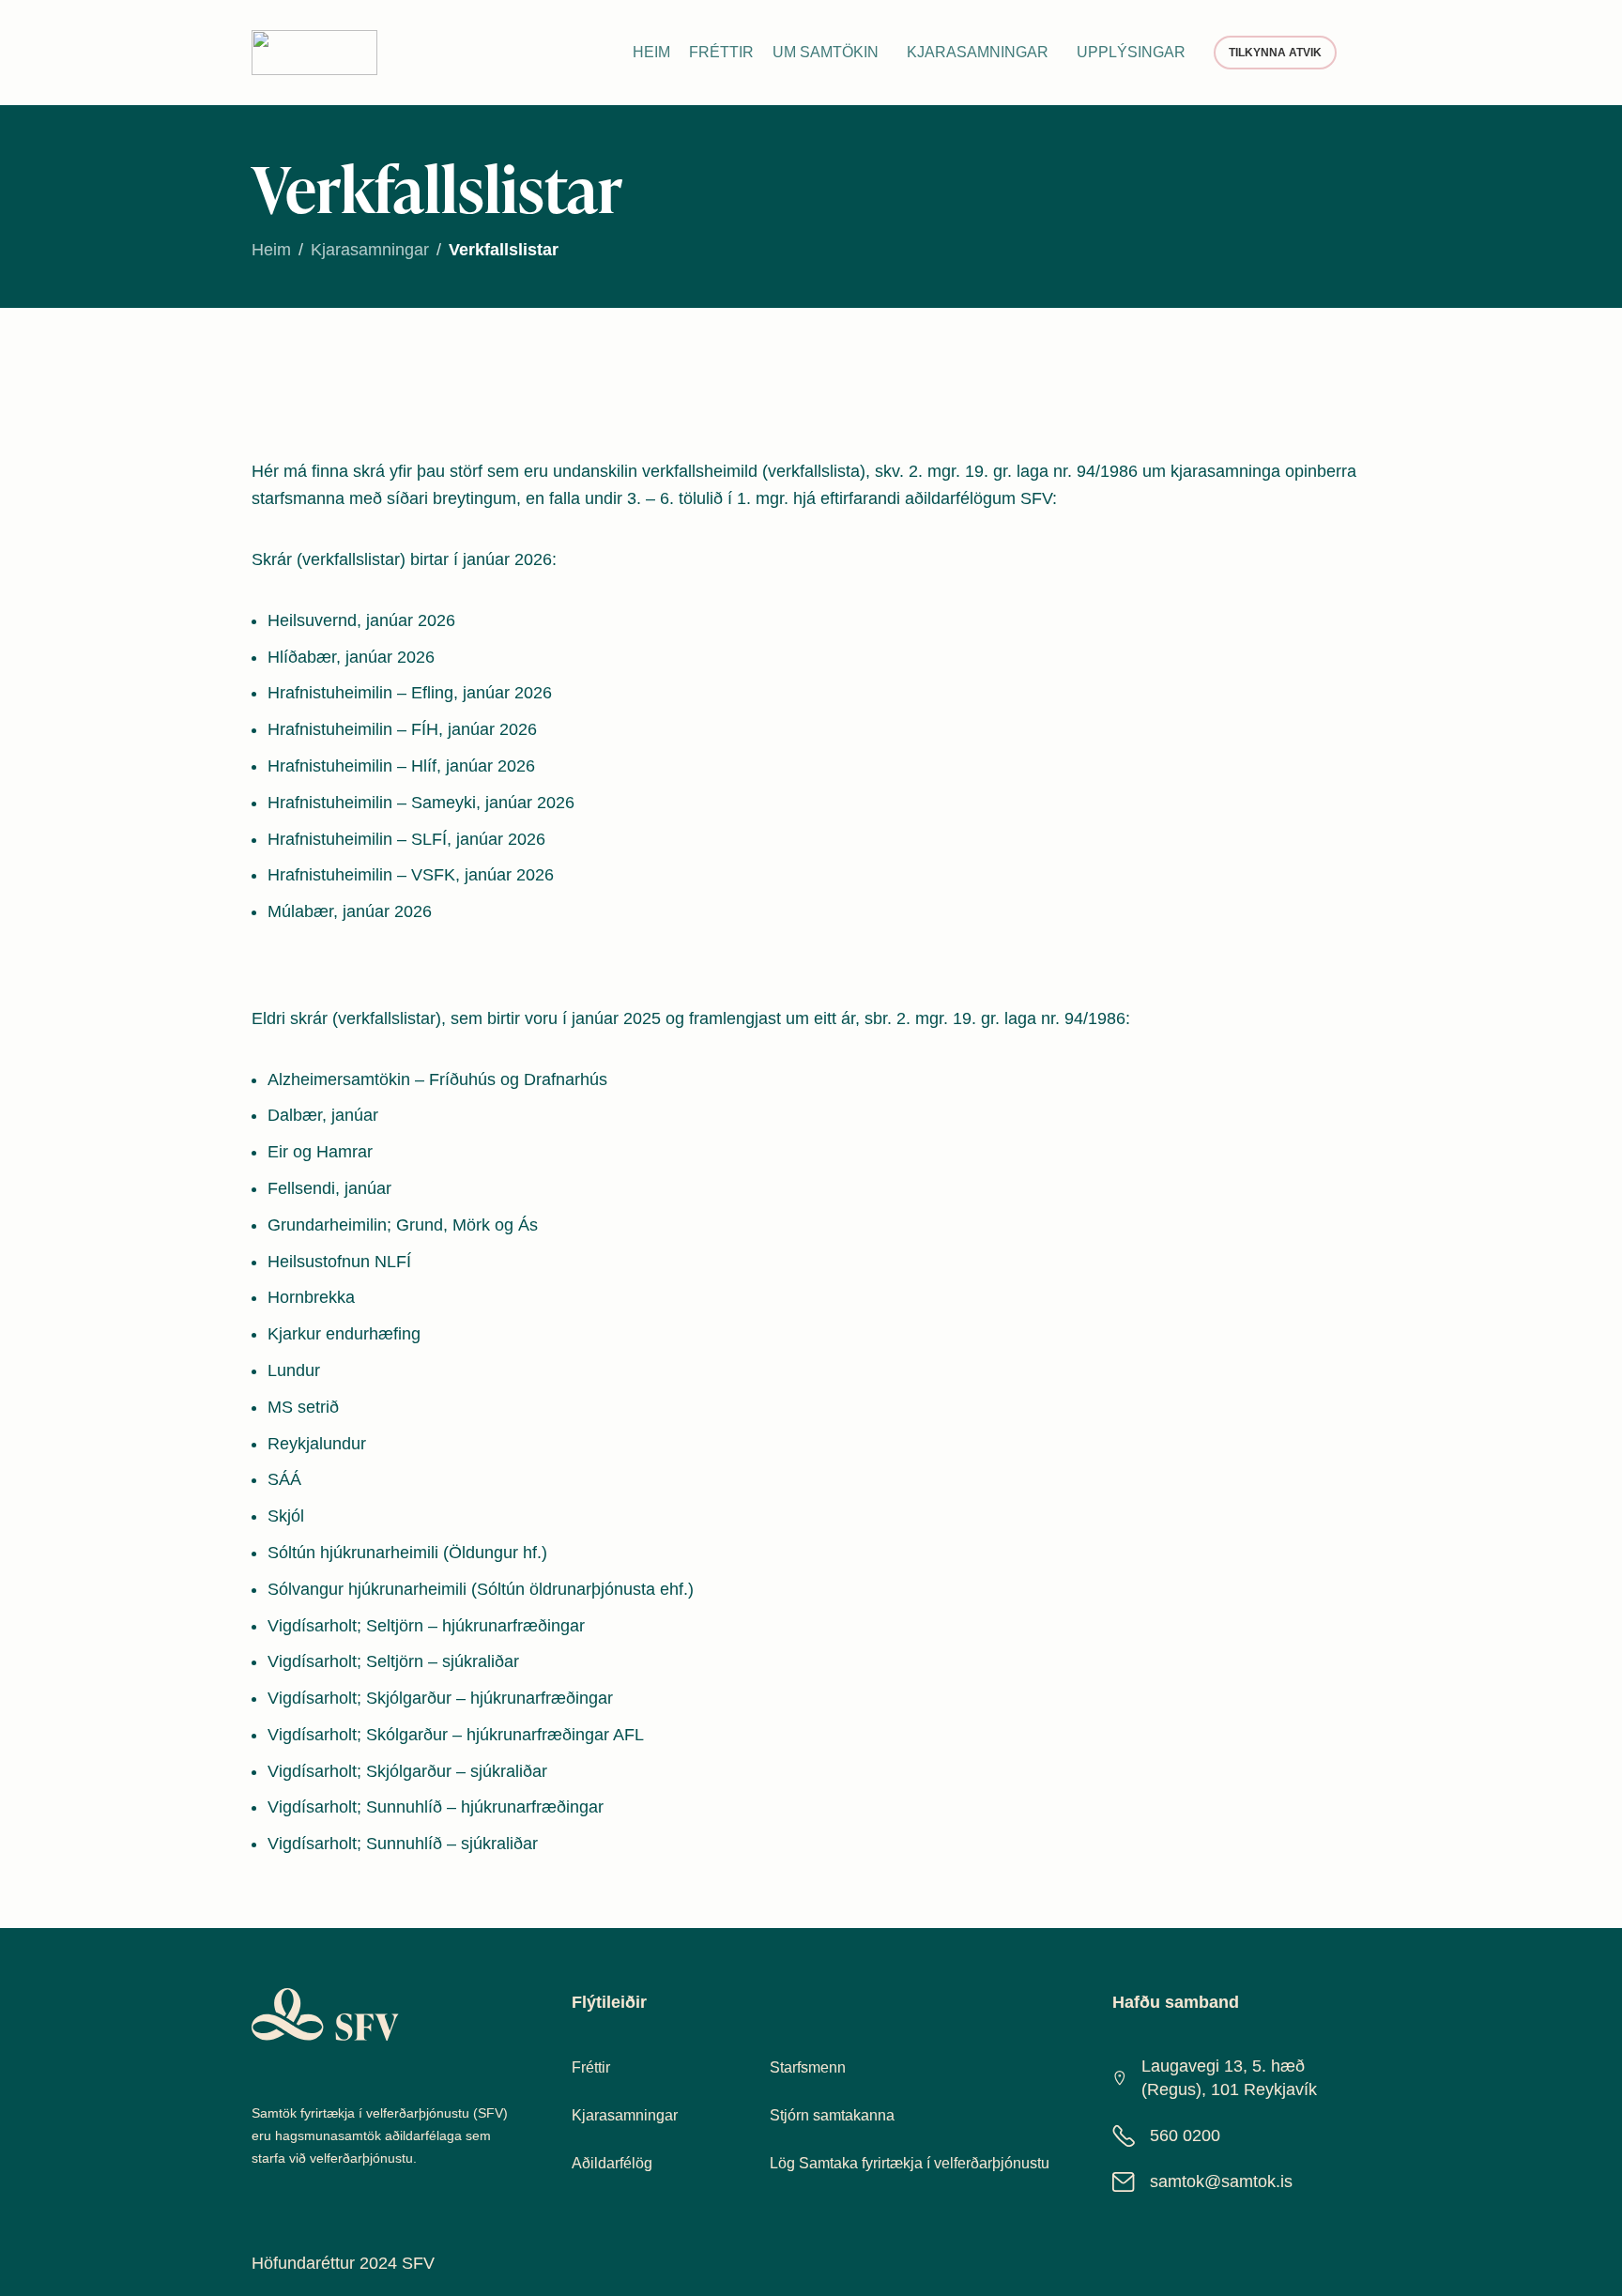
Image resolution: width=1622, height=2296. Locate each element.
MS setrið (303, 1407)
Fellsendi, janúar (329, 1188)
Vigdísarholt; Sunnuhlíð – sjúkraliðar (403, 1844)
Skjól (286, 1516)
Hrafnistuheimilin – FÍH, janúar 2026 (402, 729)
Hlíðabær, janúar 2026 (351, 657)
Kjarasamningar (370, 250)
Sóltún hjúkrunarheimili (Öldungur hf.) (407, 1553)
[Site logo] (314, 52)
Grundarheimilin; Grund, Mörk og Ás (403, 1225)
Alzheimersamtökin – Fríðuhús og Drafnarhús (437, 1079)
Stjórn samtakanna (832, 2115)
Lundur (294, 1370)
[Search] (1363, 53)
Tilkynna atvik (1275, 53)
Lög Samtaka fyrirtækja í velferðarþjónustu (910, 2163)
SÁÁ (284, 1479)
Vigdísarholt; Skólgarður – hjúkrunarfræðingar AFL (456, 1735)
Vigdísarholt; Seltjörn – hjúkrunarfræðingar (426, 1626)
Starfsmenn (808, 2067)
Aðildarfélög (612, 2163)
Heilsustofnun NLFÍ (339, 1262)
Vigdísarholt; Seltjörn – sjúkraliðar (393, 1661)
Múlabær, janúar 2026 (350, 911)
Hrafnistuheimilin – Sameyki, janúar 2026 (421, 803)
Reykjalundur (317, 1444)
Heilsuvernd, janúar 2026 (361, 620)
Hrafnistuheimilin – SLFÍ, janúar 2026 (406, 839)
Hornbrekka (311, 1297)
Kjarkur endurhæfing (344, 1334)
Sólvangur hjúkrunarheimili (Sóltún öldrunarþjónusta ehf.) (481, 1589)
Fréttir (591, 2067)
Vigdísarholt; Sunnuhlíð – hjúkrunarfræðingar (436, 1807)
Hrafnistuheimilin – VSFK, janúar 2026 (411, 875)
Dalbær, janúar (323, 1115)
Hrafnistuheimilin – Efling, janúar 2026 (410, 693)
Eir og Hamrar (320, 1152)
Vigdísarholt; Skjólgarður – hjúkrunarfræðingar (440, 1698)
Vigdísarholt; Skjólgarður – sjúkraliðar (407, 1771)
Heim (271, 250)
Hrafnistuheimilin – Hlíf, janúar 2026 (401, 766)
